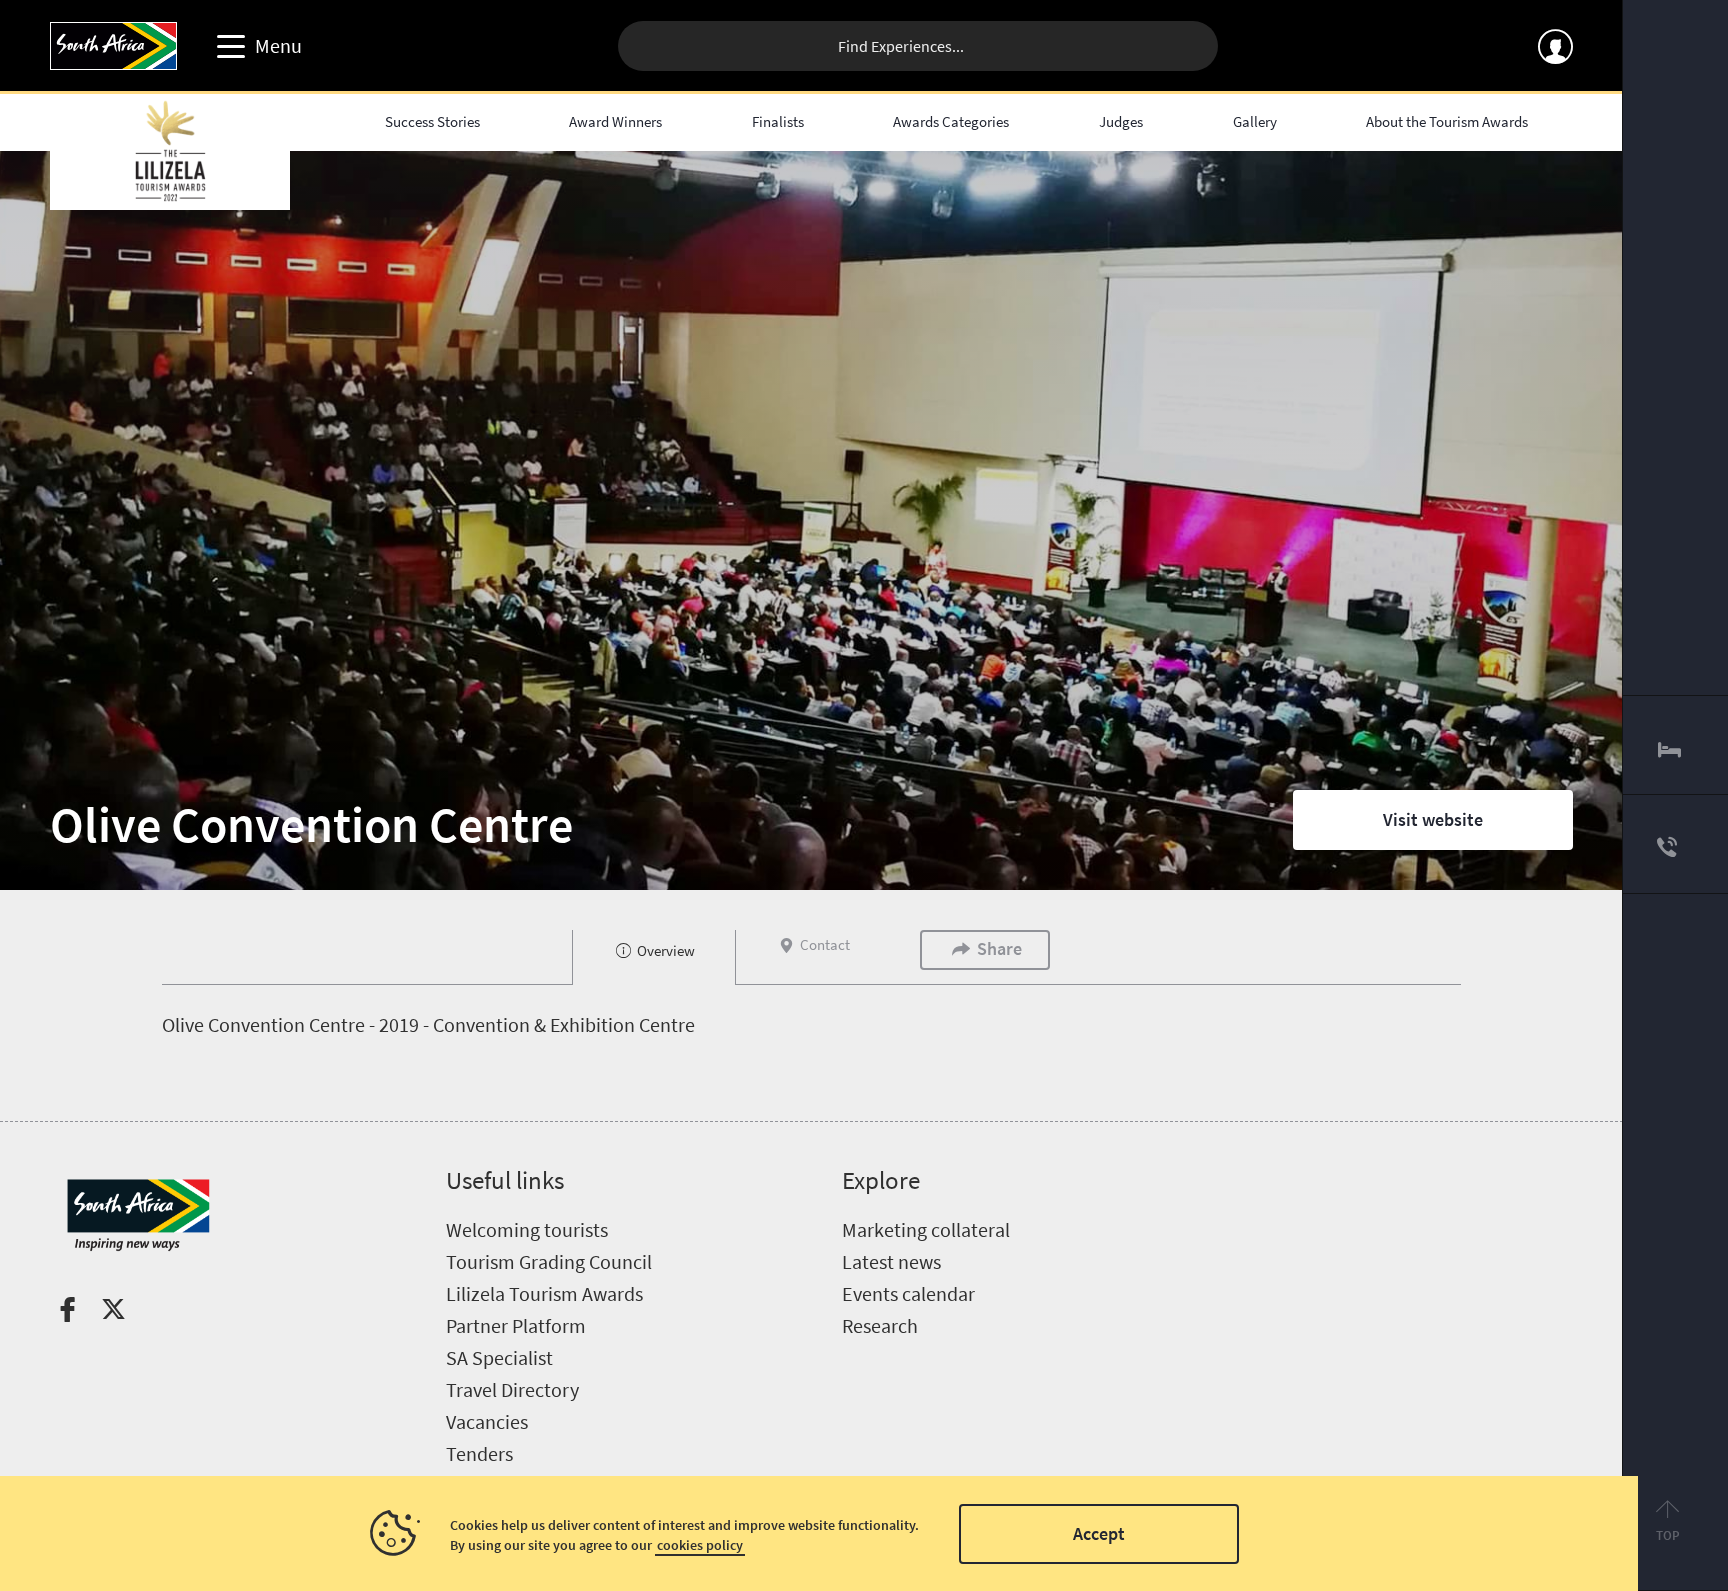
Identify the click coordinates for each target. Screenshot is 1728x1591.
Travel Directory (512, 1389)
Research (880, 1325)
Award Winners (615, 121)
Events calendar (908, 1293)
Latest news (891, 1261)
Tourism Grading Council (549, 1261)
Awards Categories (951, 121)
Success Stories (432, 121)
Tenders (479, 1453)
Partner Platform (516, 1325)
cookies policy (700, 1545)
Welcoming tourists (527, 1229)
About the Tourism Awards (1447, 121)
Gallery (1255, 121)
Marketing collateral (926, 1229)
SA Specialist (499, 1357)
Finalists (778, 121)
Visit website (1433, 819)
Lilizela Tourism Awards (544, 1293)
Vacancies (487, 1421)
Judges (1121, 121)
